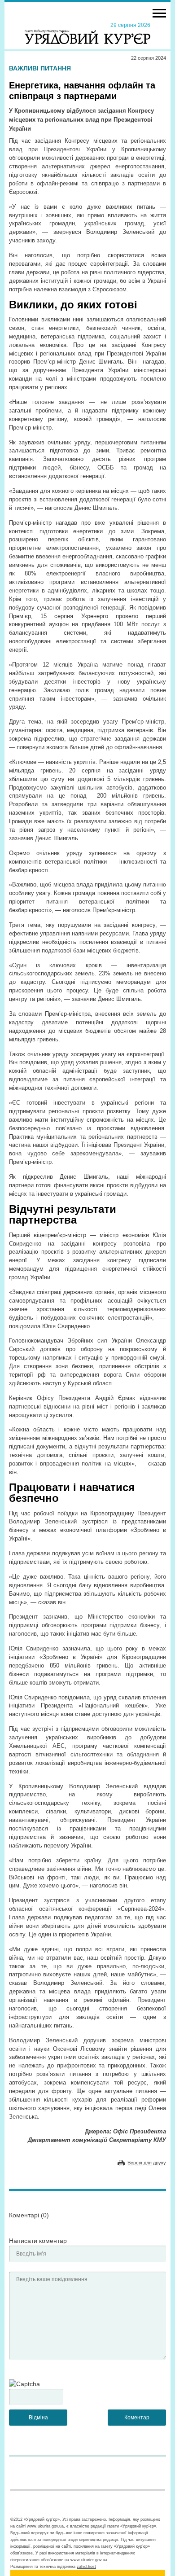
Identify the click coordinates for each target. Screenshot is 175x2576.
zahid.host (86, 2567)
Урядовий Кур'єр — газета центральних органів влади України (87, 33)
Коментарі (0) (29, 2215)
